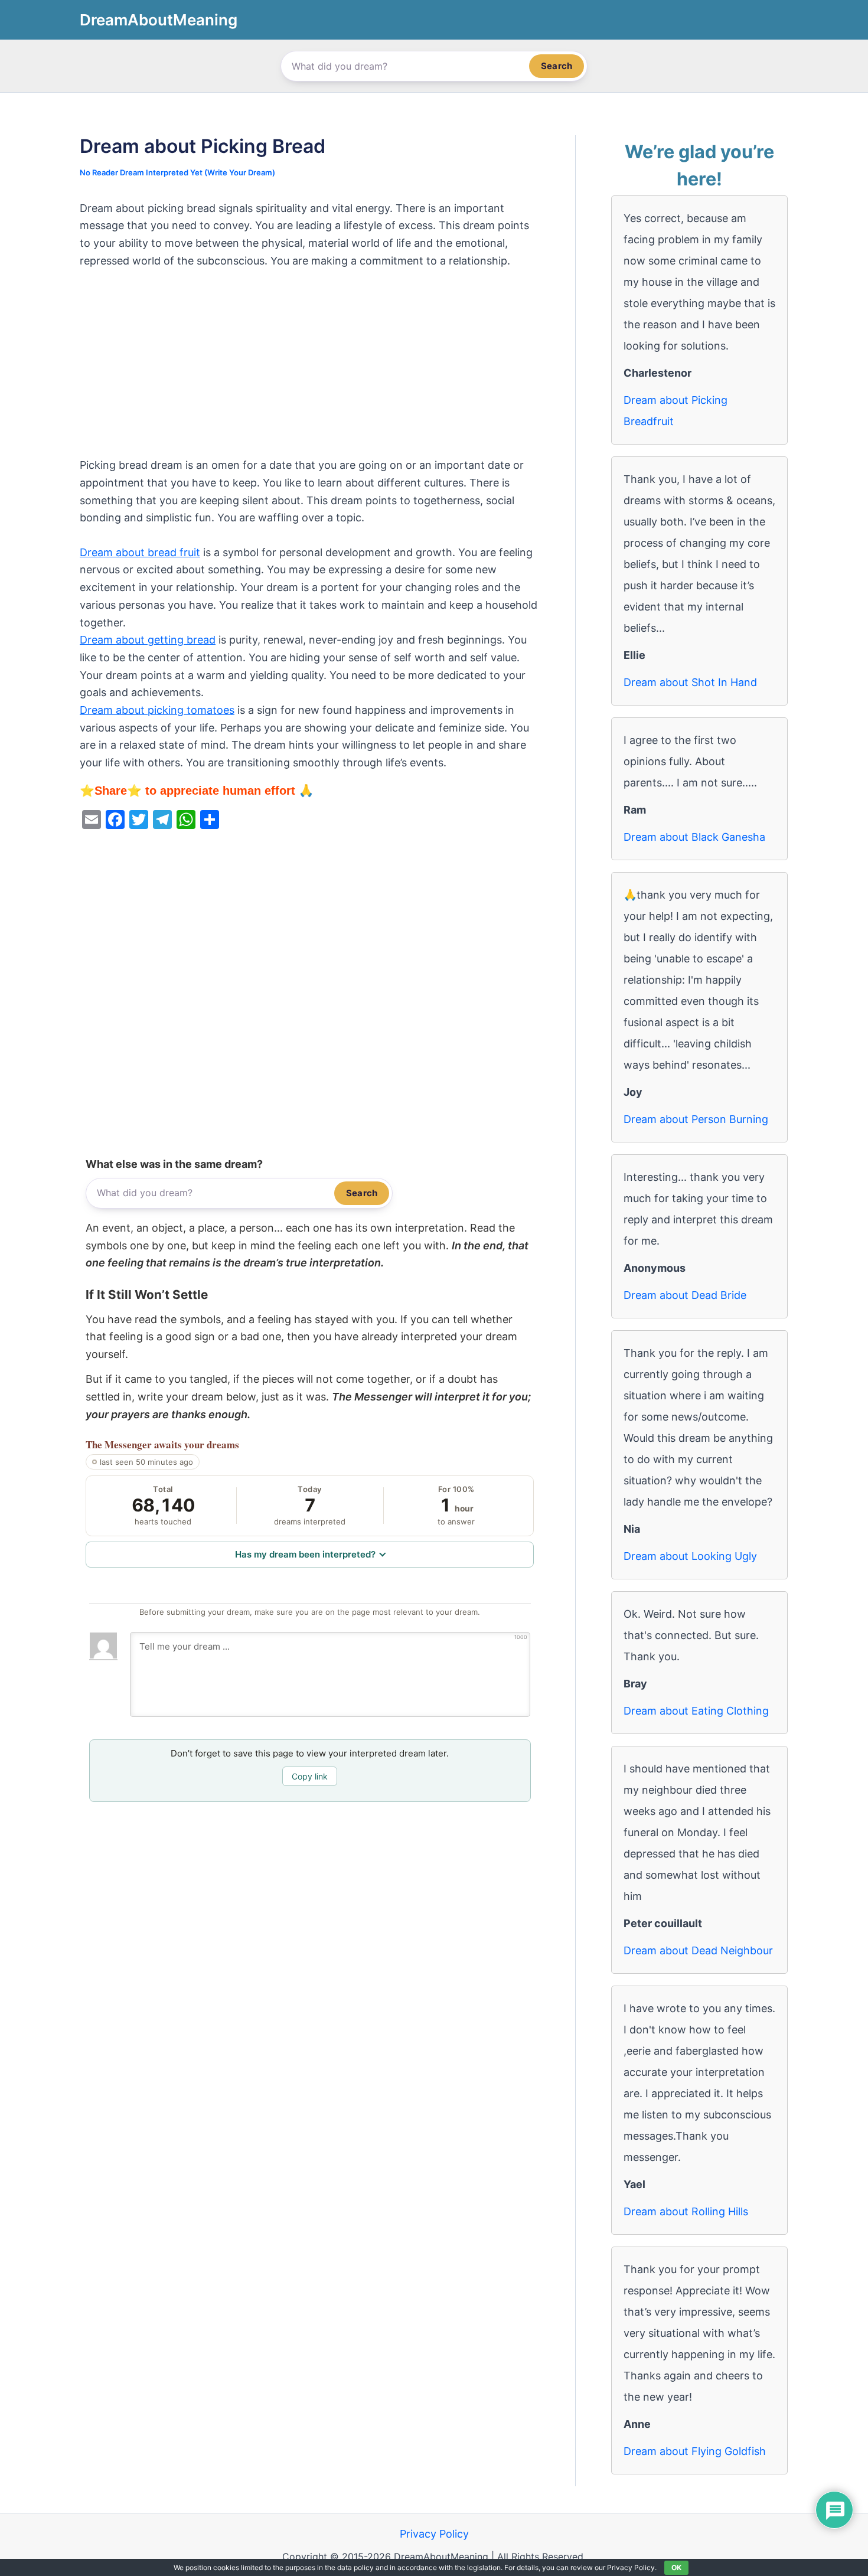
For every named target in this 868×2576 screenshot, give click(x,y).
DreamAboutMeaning (159, 20)
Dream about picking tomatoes (157, 710)
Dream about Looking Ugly (690, 1556)
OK (676, 2567)
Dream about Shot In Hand (690, 682)
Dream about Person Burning (696, 1119)
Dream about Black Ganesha (694, 837)
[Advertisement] (310, 369)
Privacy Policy (434, 2534)
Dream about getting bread (148, 640)
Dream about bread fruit (140, 552)
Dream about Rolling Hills (686, 2211)
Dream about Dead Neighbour (698, 1950)
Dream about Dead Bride (685, 1295)
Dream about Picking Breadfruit (676, 411)
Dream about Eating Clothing (696, 1711)
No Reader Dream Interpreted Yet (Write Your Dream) (177, 172)
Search (557, 66)
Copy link (310, 1776)
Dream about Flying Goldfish (695, 2451)
